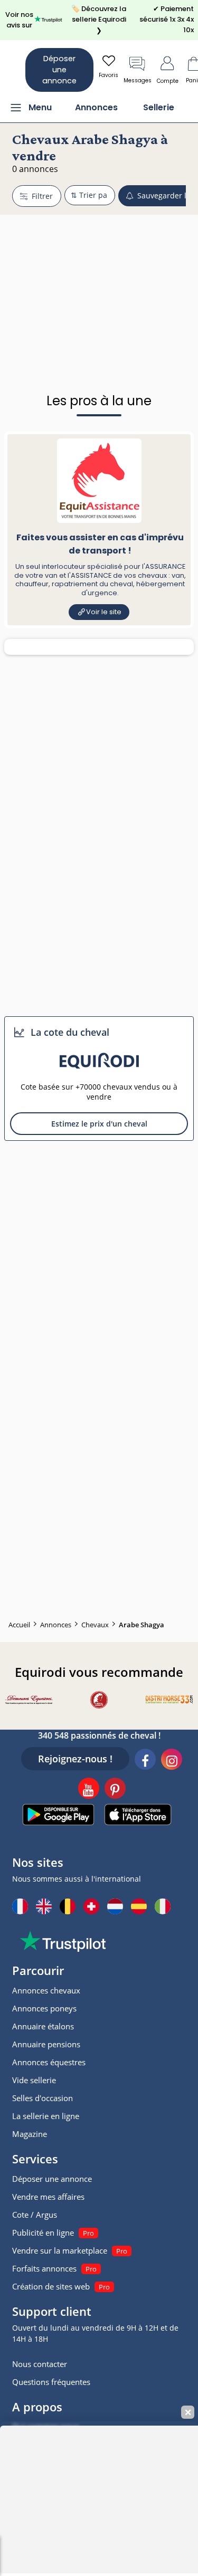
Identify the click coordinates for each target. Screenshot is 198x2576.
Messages (138, 80)
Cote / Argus (35, 2215)
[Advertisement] (99, 278)
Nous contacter (40, 2364)
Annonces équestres (49, 2062)
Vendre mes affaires (48, 2197)
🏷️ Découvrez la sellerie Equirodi (99, 20)
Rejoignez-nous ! (75, 1759)
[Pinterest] (115, 1790)
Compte (168, 81)
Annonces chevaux (46, 1990)
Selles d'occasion (43, 2098)
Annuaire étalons (43, 2026)
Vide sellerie (34, 2080)
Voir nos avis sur (19, 20)
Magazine (30, 2134)
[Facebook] (145, 1761)
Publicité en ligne (43, 2232)
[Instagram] (172, 1761)
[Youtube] (89, 1790)
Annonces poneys (44, 2008)
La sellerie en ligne (46, 2116)
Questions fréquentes (51, 2382)
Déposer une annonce (59, 70)
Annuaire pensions (46, 2044)
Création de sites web (51, 2286)
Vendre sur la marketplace (60, 2250)
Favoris (109, 75)
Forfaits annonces (44, 2268)
